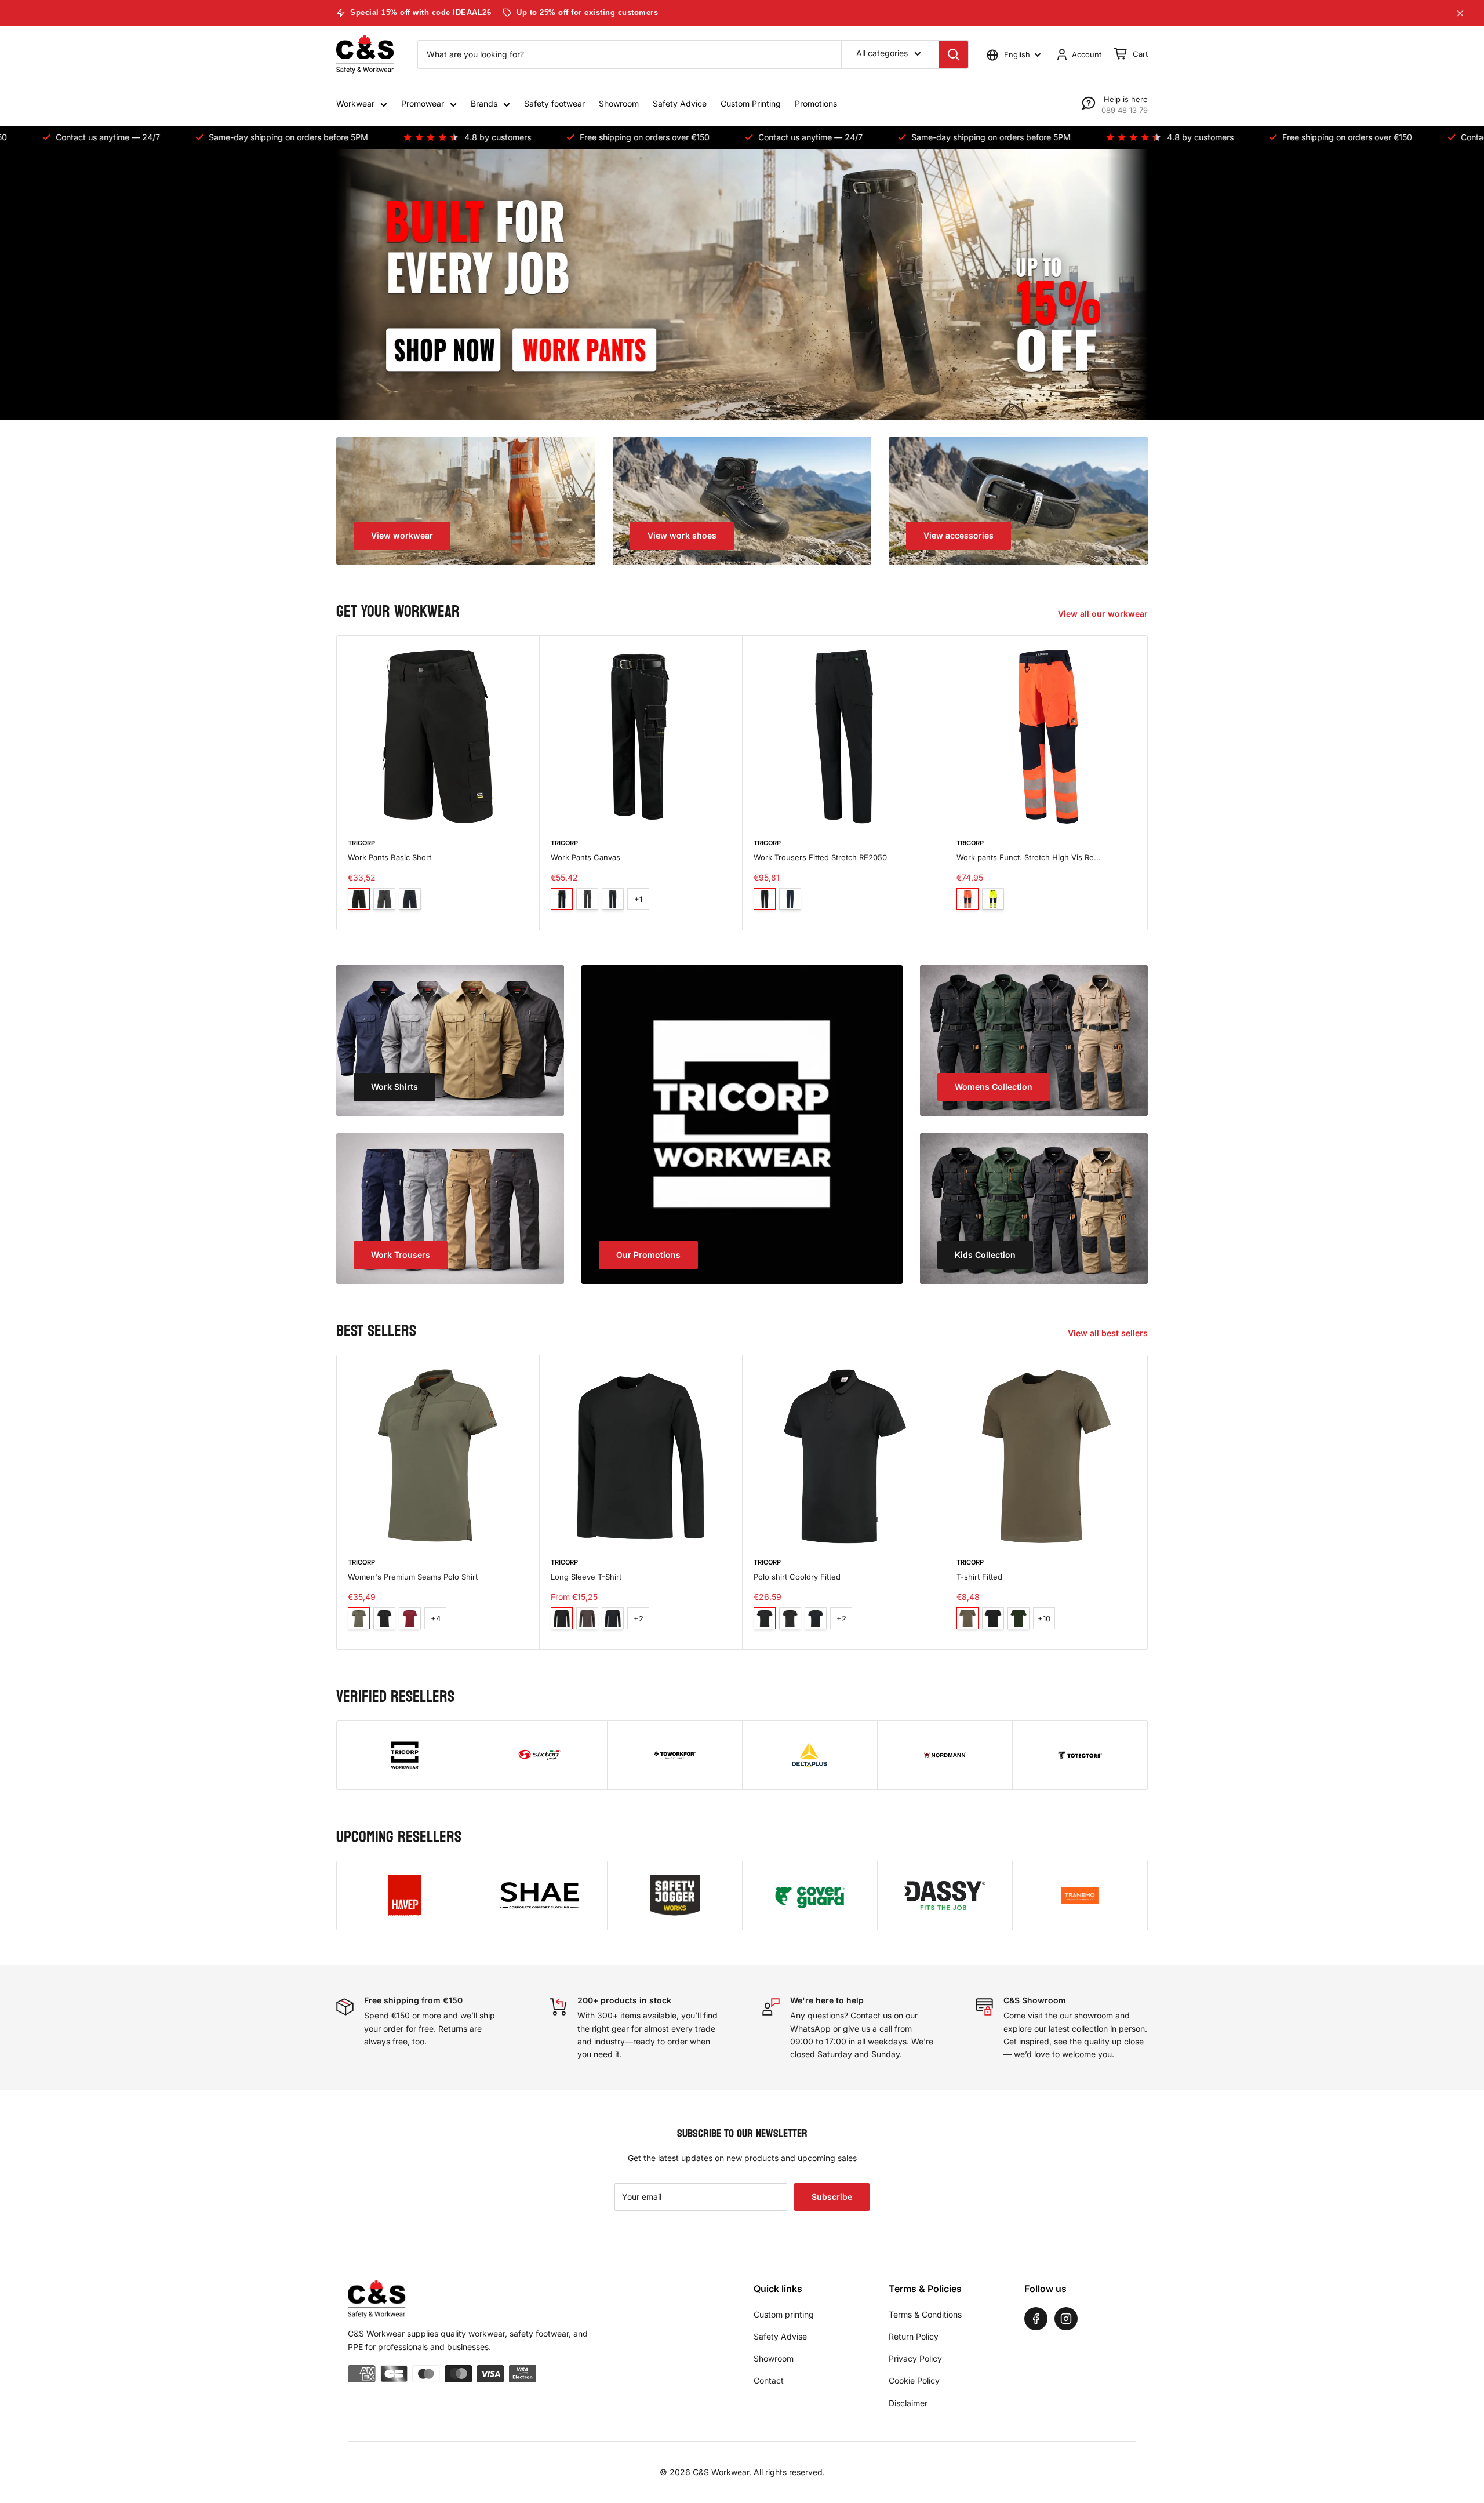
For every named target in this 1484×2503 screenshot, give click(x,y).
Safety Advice (680, 103)
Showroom (619, 103)
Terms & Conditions (925, 2314)
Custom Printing (751, 103)
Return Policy (914, 2336)
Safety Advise (780, 2336)
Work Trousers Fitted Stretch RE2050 (820, 857)
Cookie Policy (914, 2380)
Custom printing (784, 2314)
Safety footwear (554, 103)
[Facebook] (1036, 2319)
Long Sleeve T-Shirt (586, 1577)
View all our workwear (1104, 614)
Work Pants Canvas (585, 857)
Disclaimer (908, 2403)
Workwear (355, 103)
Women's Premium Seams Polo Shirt (413, 1577)
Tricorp (361, 843)
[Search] (954, 54)
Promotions (816, 103)
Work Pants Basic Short (390, 857)
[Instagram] (1066, 2319)
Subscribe (832, 2197)
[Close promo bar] (1460, 13)
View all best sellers (1109, 1333)
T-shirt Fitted (979, 1577)
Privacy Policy (915, 2358)
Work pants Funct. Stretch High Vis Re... (1029, 857)
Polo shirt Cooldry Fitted (797, 1577)
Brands (484, 103)
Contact (769, 2380)
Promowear (423, 103)
